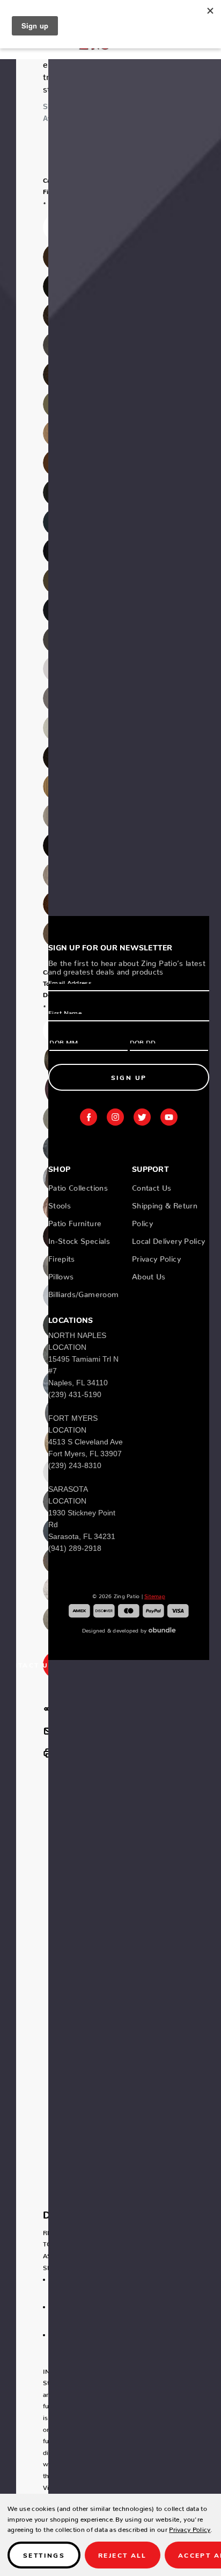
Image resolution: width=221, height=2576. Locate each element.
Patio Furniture (75, 1221)
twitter (142, 1117)
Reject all (123, 2555)
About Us (149, 1275)
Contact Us (152, 1186)
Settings (44, 2555)
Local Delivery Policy (168, 1239)
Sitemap (155, 1595)
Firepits (62, 1257)
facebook (89, 1117)
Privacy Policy (156, 1257)
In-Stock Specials (79, 1239)
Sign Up (129, 1077)
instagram (115, 1117)
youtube (169, 1117)
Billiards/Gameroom (83, 1292)
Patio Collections (78, 1186)
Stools (60, 1204)
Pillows (61, 1275)
